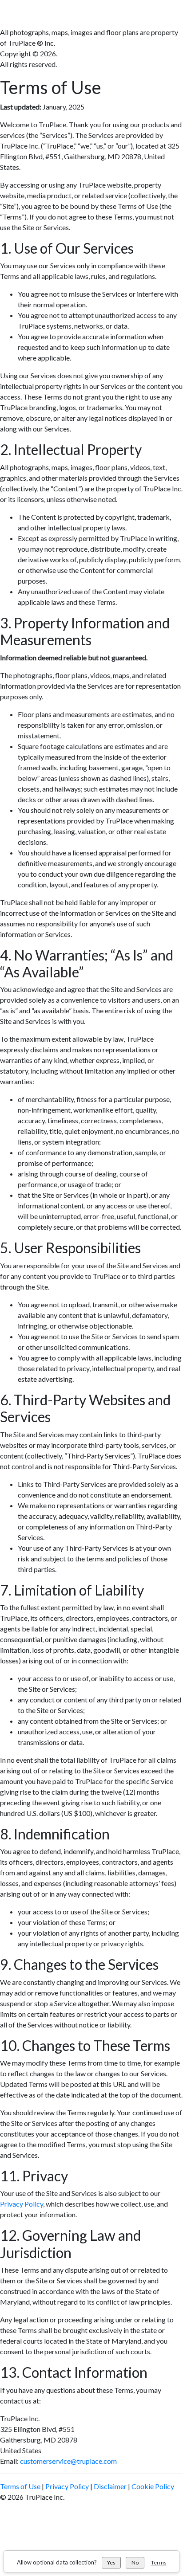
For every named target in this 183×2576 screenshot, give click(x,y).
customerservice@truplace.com (68, 2461)
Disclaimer (110, 2486)
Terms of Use (20, 2486)
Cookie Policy (153, 2486)
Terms (159, 2562)
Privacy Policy (22, 2204)
